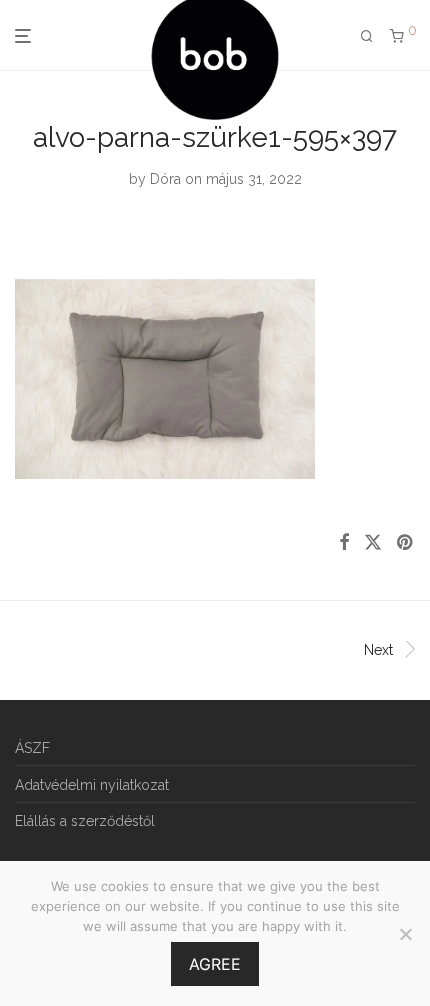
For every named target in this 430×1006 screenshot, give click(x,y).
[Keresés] (367, 36)
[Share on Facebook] (344, 543)
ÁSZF (32, 748)
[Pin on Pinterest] (406, 543)
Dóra (165, 179)
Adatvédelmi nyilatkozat (92, 785)
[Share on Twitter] (373, 543)
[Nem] (405, 934)
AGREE (215, 964)
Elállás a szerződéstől (85, 821)
